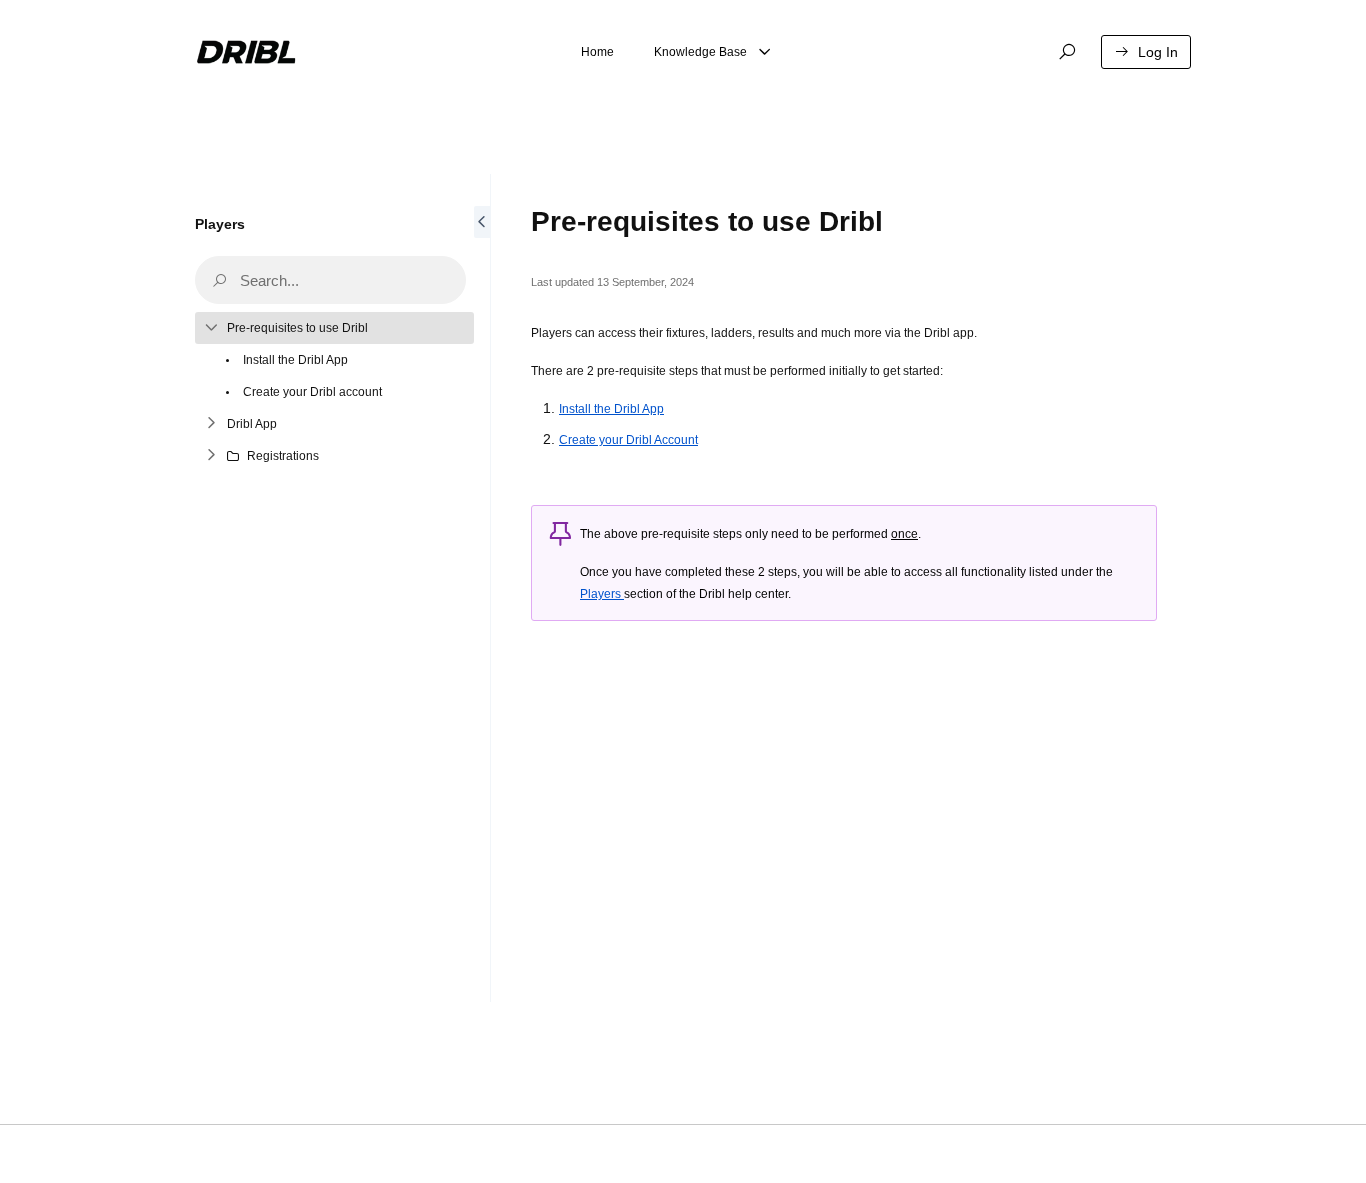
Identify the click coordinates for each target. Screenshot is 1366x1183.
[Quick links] (248, 52)
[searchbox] (330, 280)
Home (597, 52)
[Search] (1067, 52)
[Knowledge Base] (765, 52)
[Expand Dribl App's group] (211, 424)
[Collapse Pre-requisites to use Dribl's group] (211, 328)
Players (220, 224)
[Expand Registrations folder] (211, 456)
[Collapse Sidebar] (482, 588)
